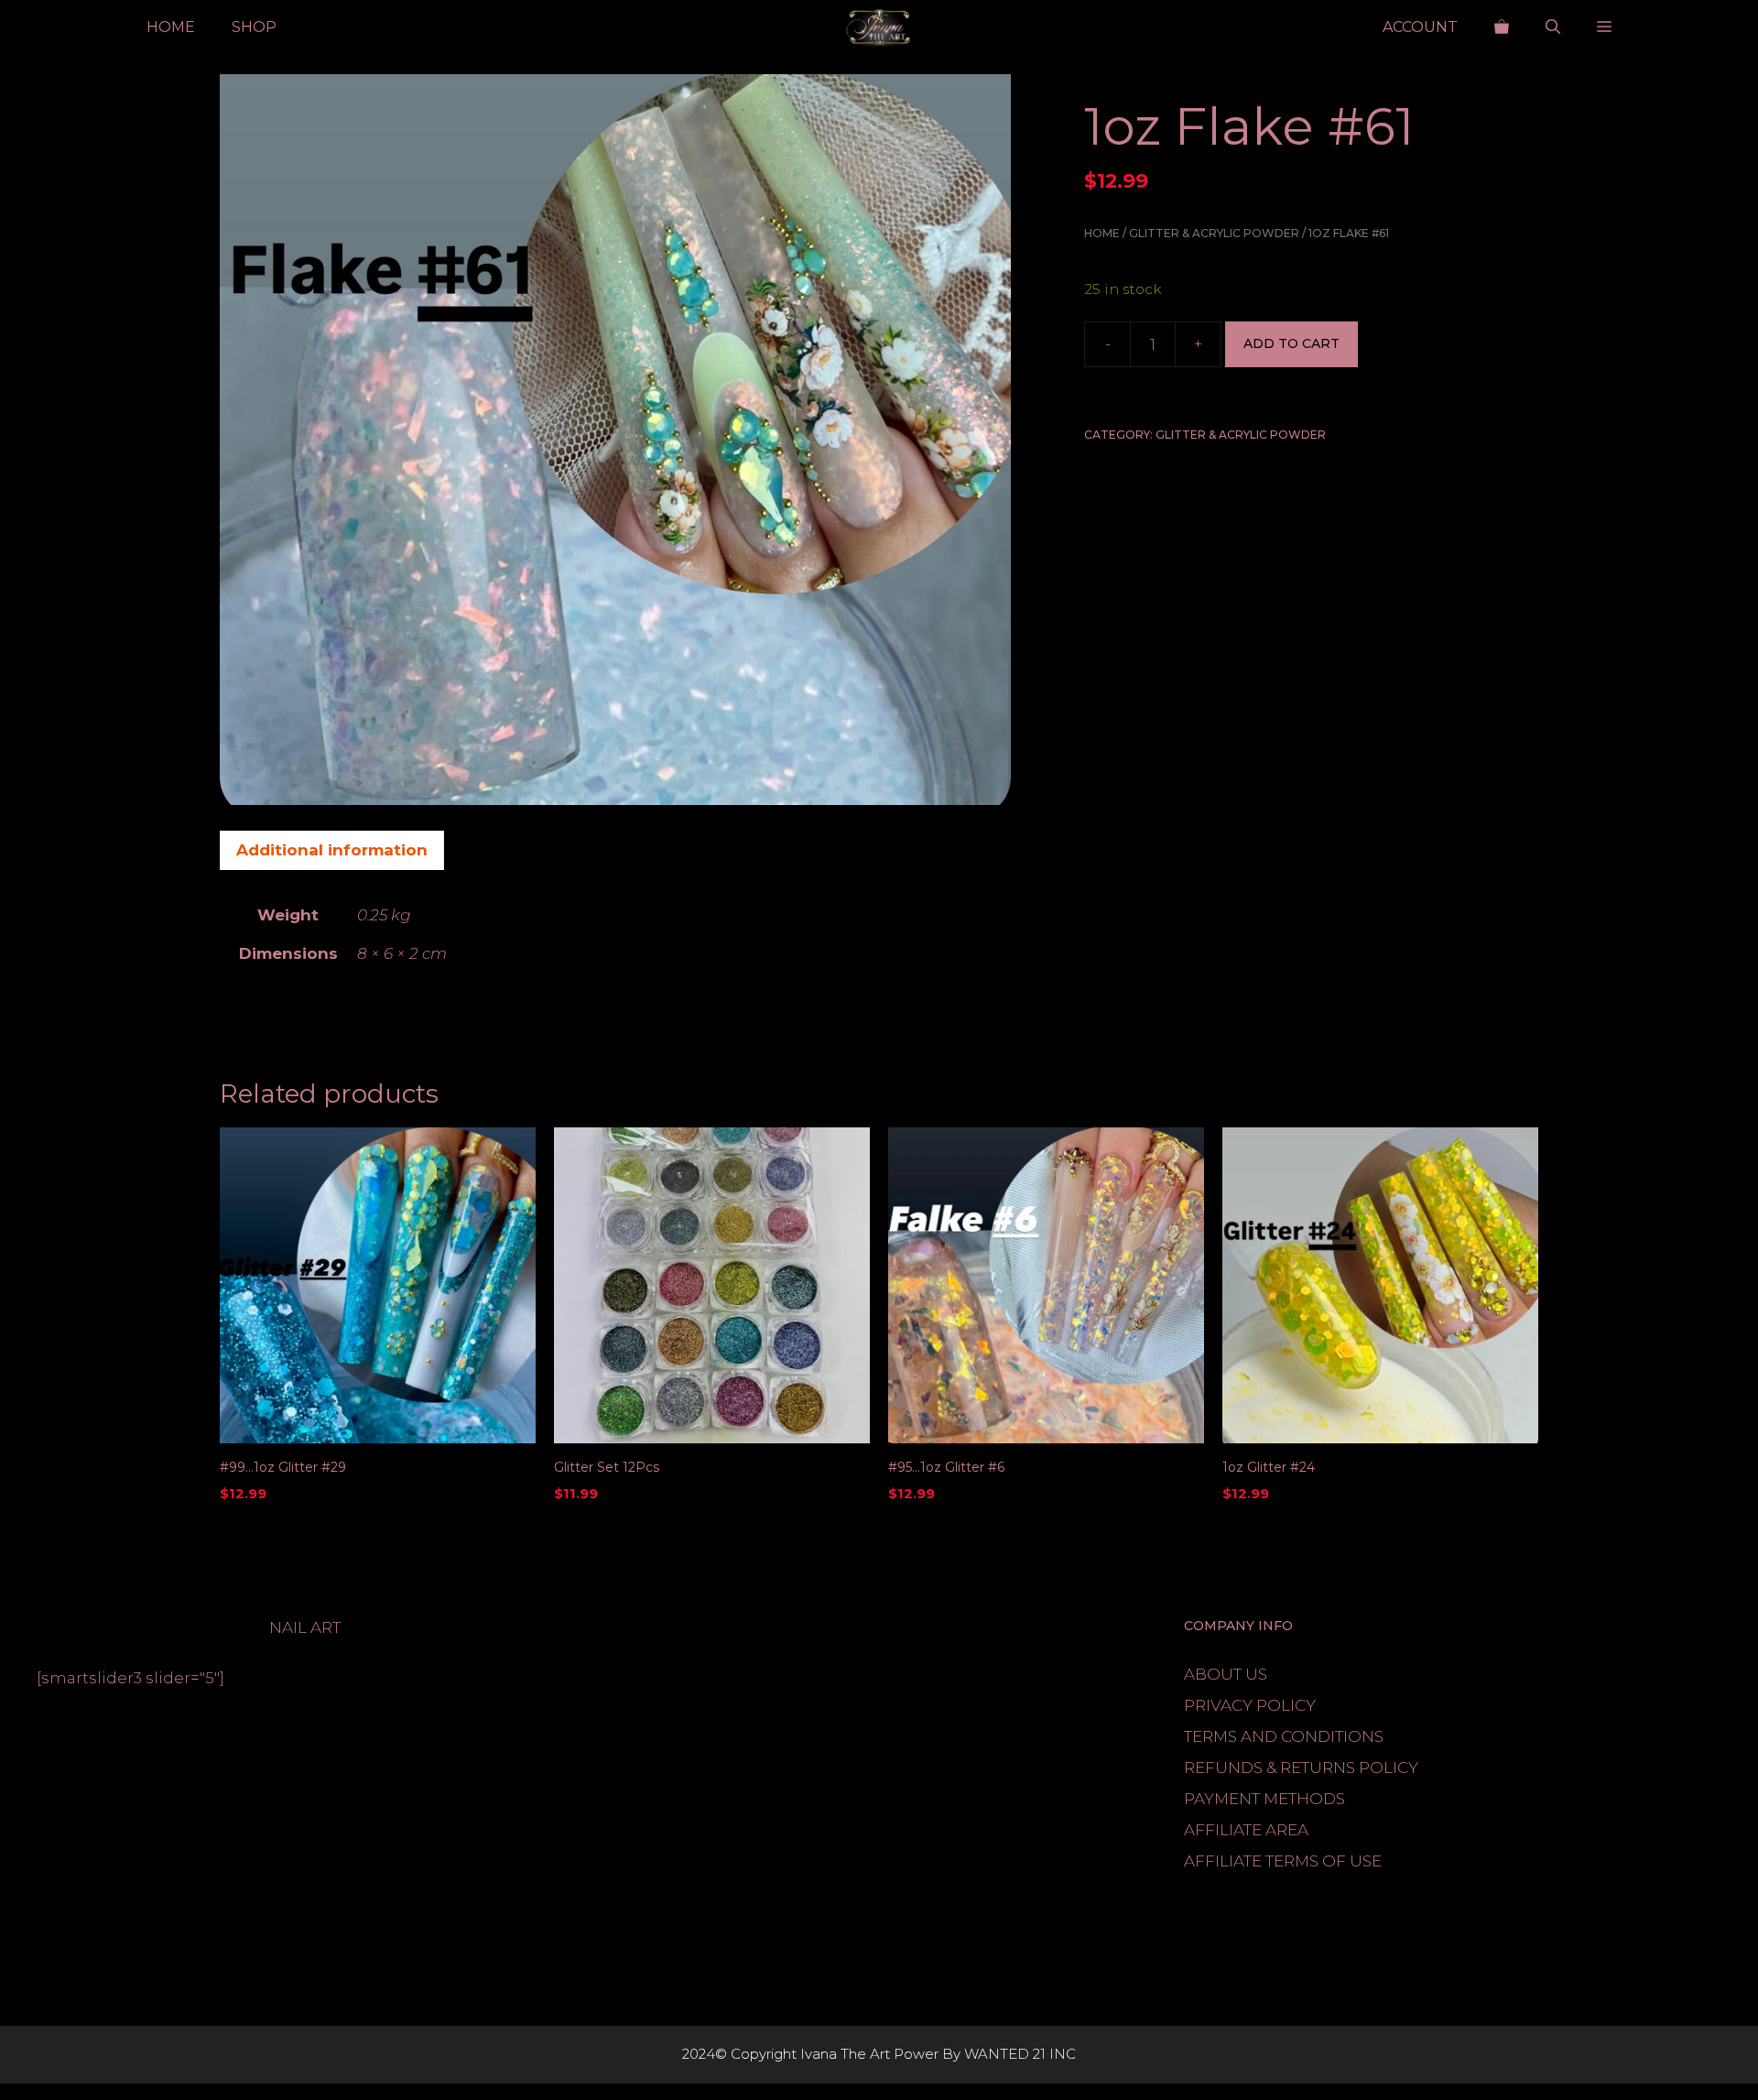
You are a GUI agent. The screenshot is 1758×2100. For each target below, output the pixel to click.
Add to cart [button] (268, 1531)
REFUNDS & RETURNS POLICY (1301, 1768)
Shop (254, 27)
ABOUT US (1226, 1674)
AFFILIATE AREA (1246, 1830)
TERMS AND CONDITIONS (1284, 1736)
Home (171, 27)
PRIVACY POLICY (1250, 1705)
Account (1420, 27)
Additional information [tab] (332, 850)
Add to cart (1291, 343)
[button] (1553, 27)
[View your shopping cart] (1502, 27)
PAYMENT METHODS (1264, 1799)
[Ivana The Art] (879, 27)
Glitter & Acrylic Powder (1214, 233)
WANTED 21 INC (1020, 2054)
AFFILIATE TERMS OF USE (1283, 1861)
